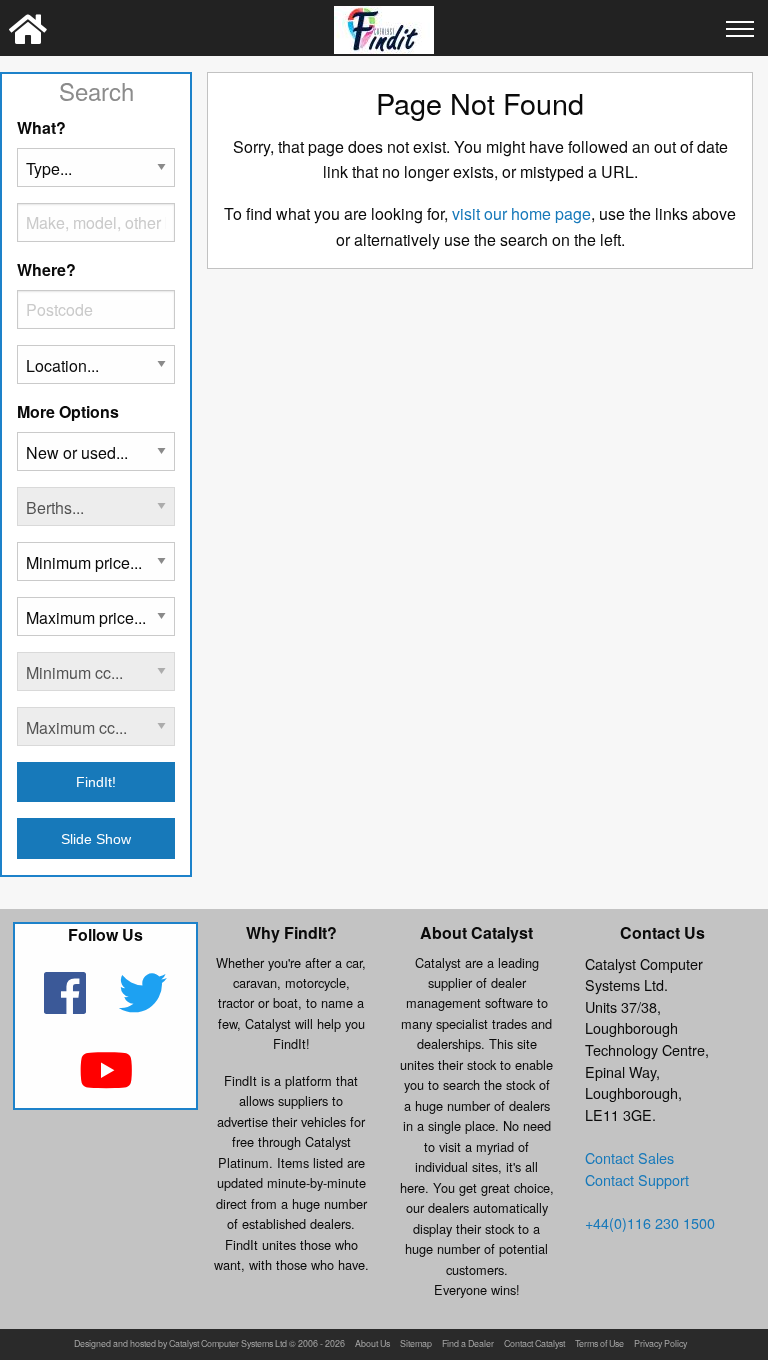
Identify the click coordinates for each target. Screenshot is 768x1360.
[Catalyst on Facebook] (67, 1005)
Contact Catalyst (534, 1344)
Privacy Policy (660, 1344)
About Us (372, 1344)
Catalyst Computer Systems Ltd (228, 1344)
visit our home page (521, 213)
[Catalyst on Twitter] (143, 1005)
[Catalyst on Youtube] (105, 1082)
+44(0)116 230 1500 (650, 1222)
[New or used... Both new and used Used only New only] (96, 459)
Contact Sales (629, 1157)
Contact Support (637, 1179)
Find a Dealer (468, 1344)
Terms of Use (599, 1344)
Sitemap (416, 1344)
